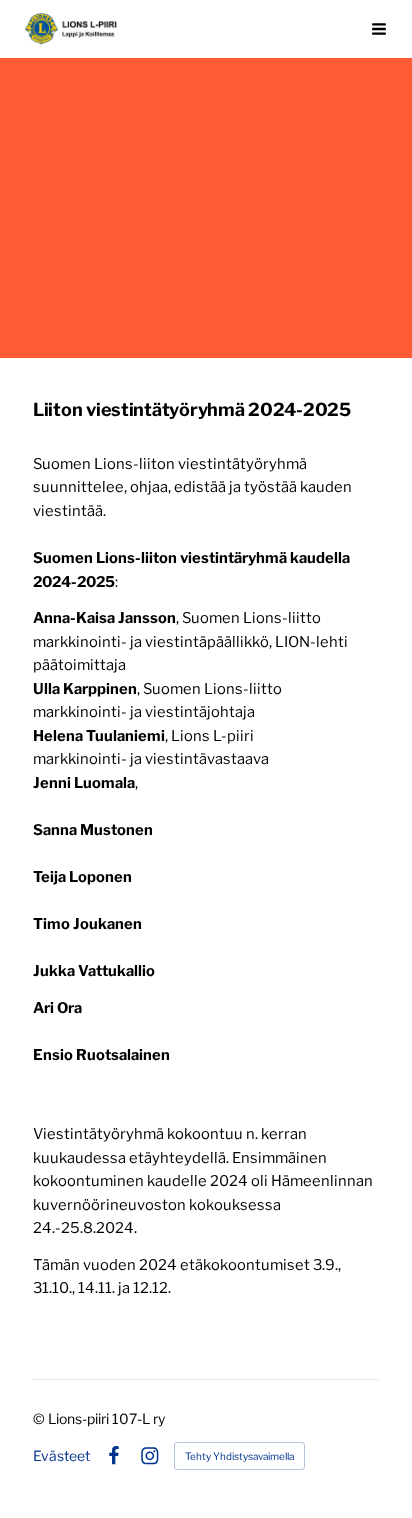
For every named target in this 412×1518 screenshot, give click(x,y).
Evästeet (61, 1456)
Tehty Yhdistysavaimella (239, 1456)
